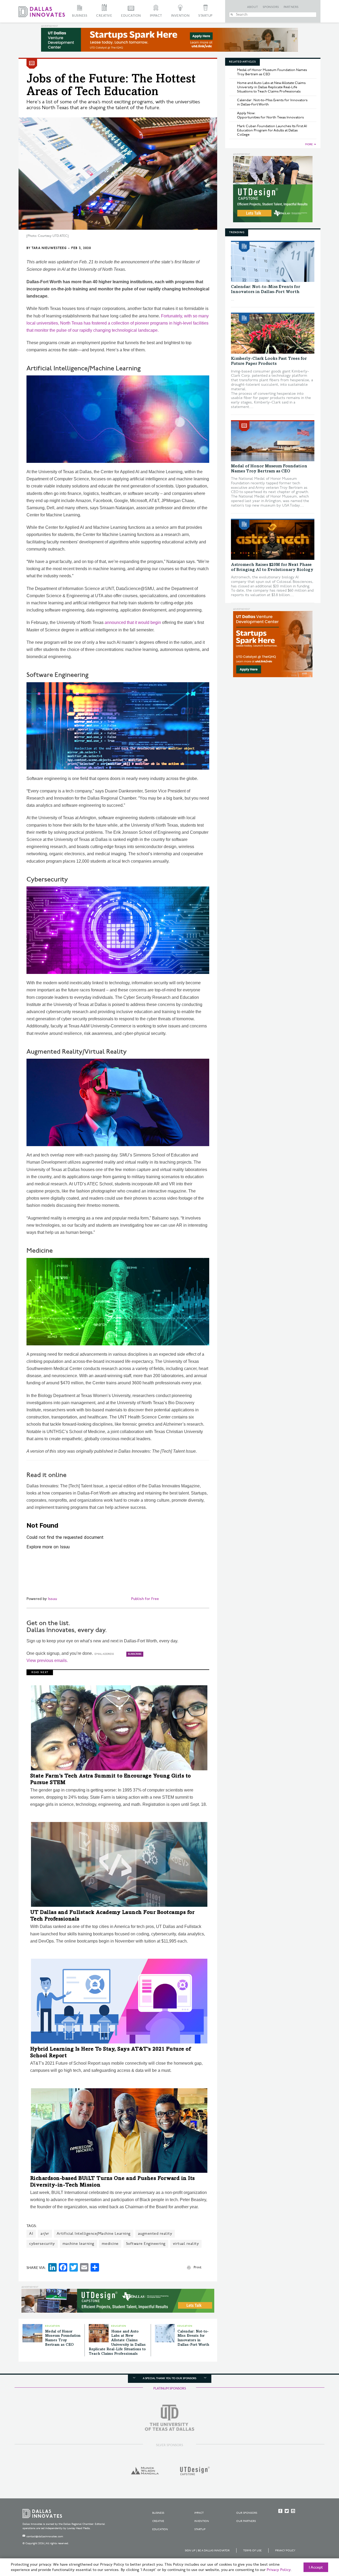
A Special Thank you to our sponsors (169, 2378)
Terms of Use (252, 2551)
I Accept (316, 2568)
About (253, 7)
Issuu (52, 1599)
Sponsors (271, 7)
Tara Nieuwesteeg (49, 248)
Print (197, 2267)
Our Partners (246, 2521)
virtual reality (186, 2244)
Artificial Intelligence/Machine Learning (94, 2234)
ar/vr (45, 2234)
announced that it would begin (133, 622)
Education (131, 16)
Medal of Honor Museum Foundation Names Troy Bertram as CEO (272, 72)
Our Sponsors (247, 2513)
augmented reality (155, 2234)
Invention (180, 16)
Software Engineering (146, 2244)
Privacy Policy (285, 2551)
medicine (110, 2244)
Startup (206, 16)
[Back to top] (318, 2542)
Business (80, 16)
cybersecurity (42, 2244)
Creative (104, 16)
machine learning (78, 2244)
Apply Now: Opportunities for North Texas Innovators (270, 115)
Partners (291, 7)
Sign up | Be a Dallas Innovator (207, 2551)
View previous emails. (47, 1661)
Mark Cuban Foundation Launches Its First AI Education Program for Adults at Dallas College (272, 130)
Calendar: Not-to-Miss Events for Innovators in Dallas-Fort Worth (272, 102)
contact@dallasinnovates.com (45, 2537)
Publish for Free (145, 1599)
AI (31, 2234)
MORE (309, 144)
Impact (156, 16)
